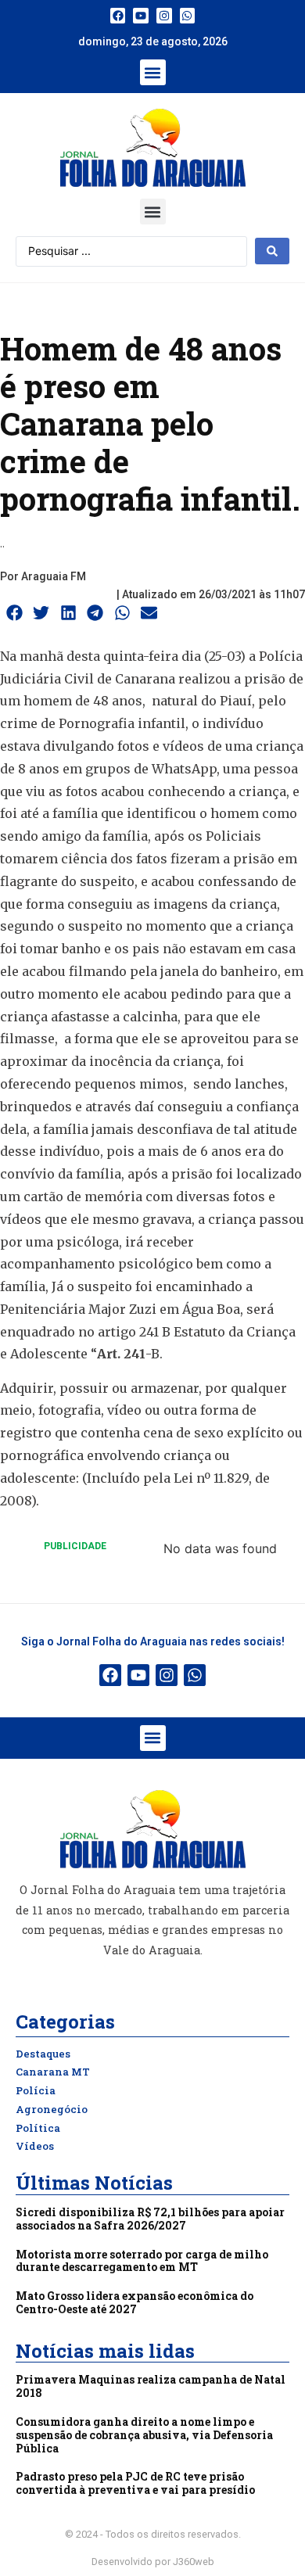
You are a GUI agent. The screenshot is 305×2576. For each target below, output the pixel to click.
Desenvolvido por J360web (153, 2562)
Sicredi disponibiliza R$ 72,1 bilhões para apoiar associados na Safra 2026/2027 (150, 2219)
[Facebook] (118, 16)
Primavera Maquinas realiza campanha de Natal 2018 (151, 2386)
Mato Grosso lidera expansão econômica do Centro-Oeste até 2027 (135, 2302)
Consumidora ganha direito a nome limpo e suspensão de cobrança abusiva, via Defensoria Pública (144, 2435)
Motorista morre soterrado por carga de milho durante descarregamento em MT (142, 2261)
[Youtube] (141, 16)
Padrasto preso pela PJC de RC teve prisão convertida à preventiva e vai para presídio (135, 2483)
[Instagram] (164, 16)
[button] (153, 72)
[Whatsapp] (188, 16)
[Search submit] (272, 251)
